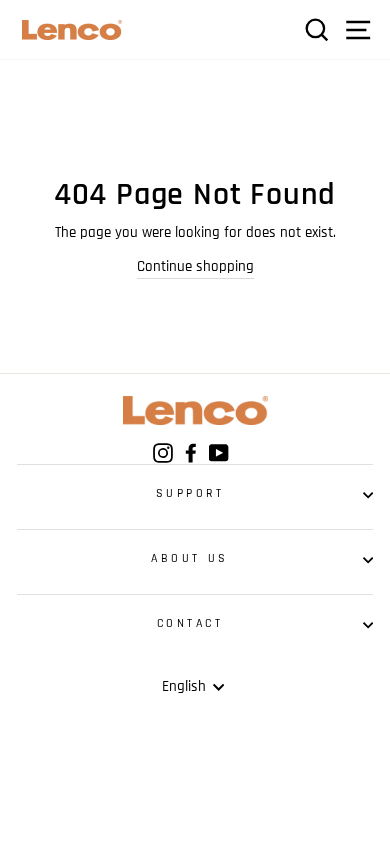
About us (189, 558)
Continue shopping (195, 266)
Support (190, 493)
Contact (190, 623)
